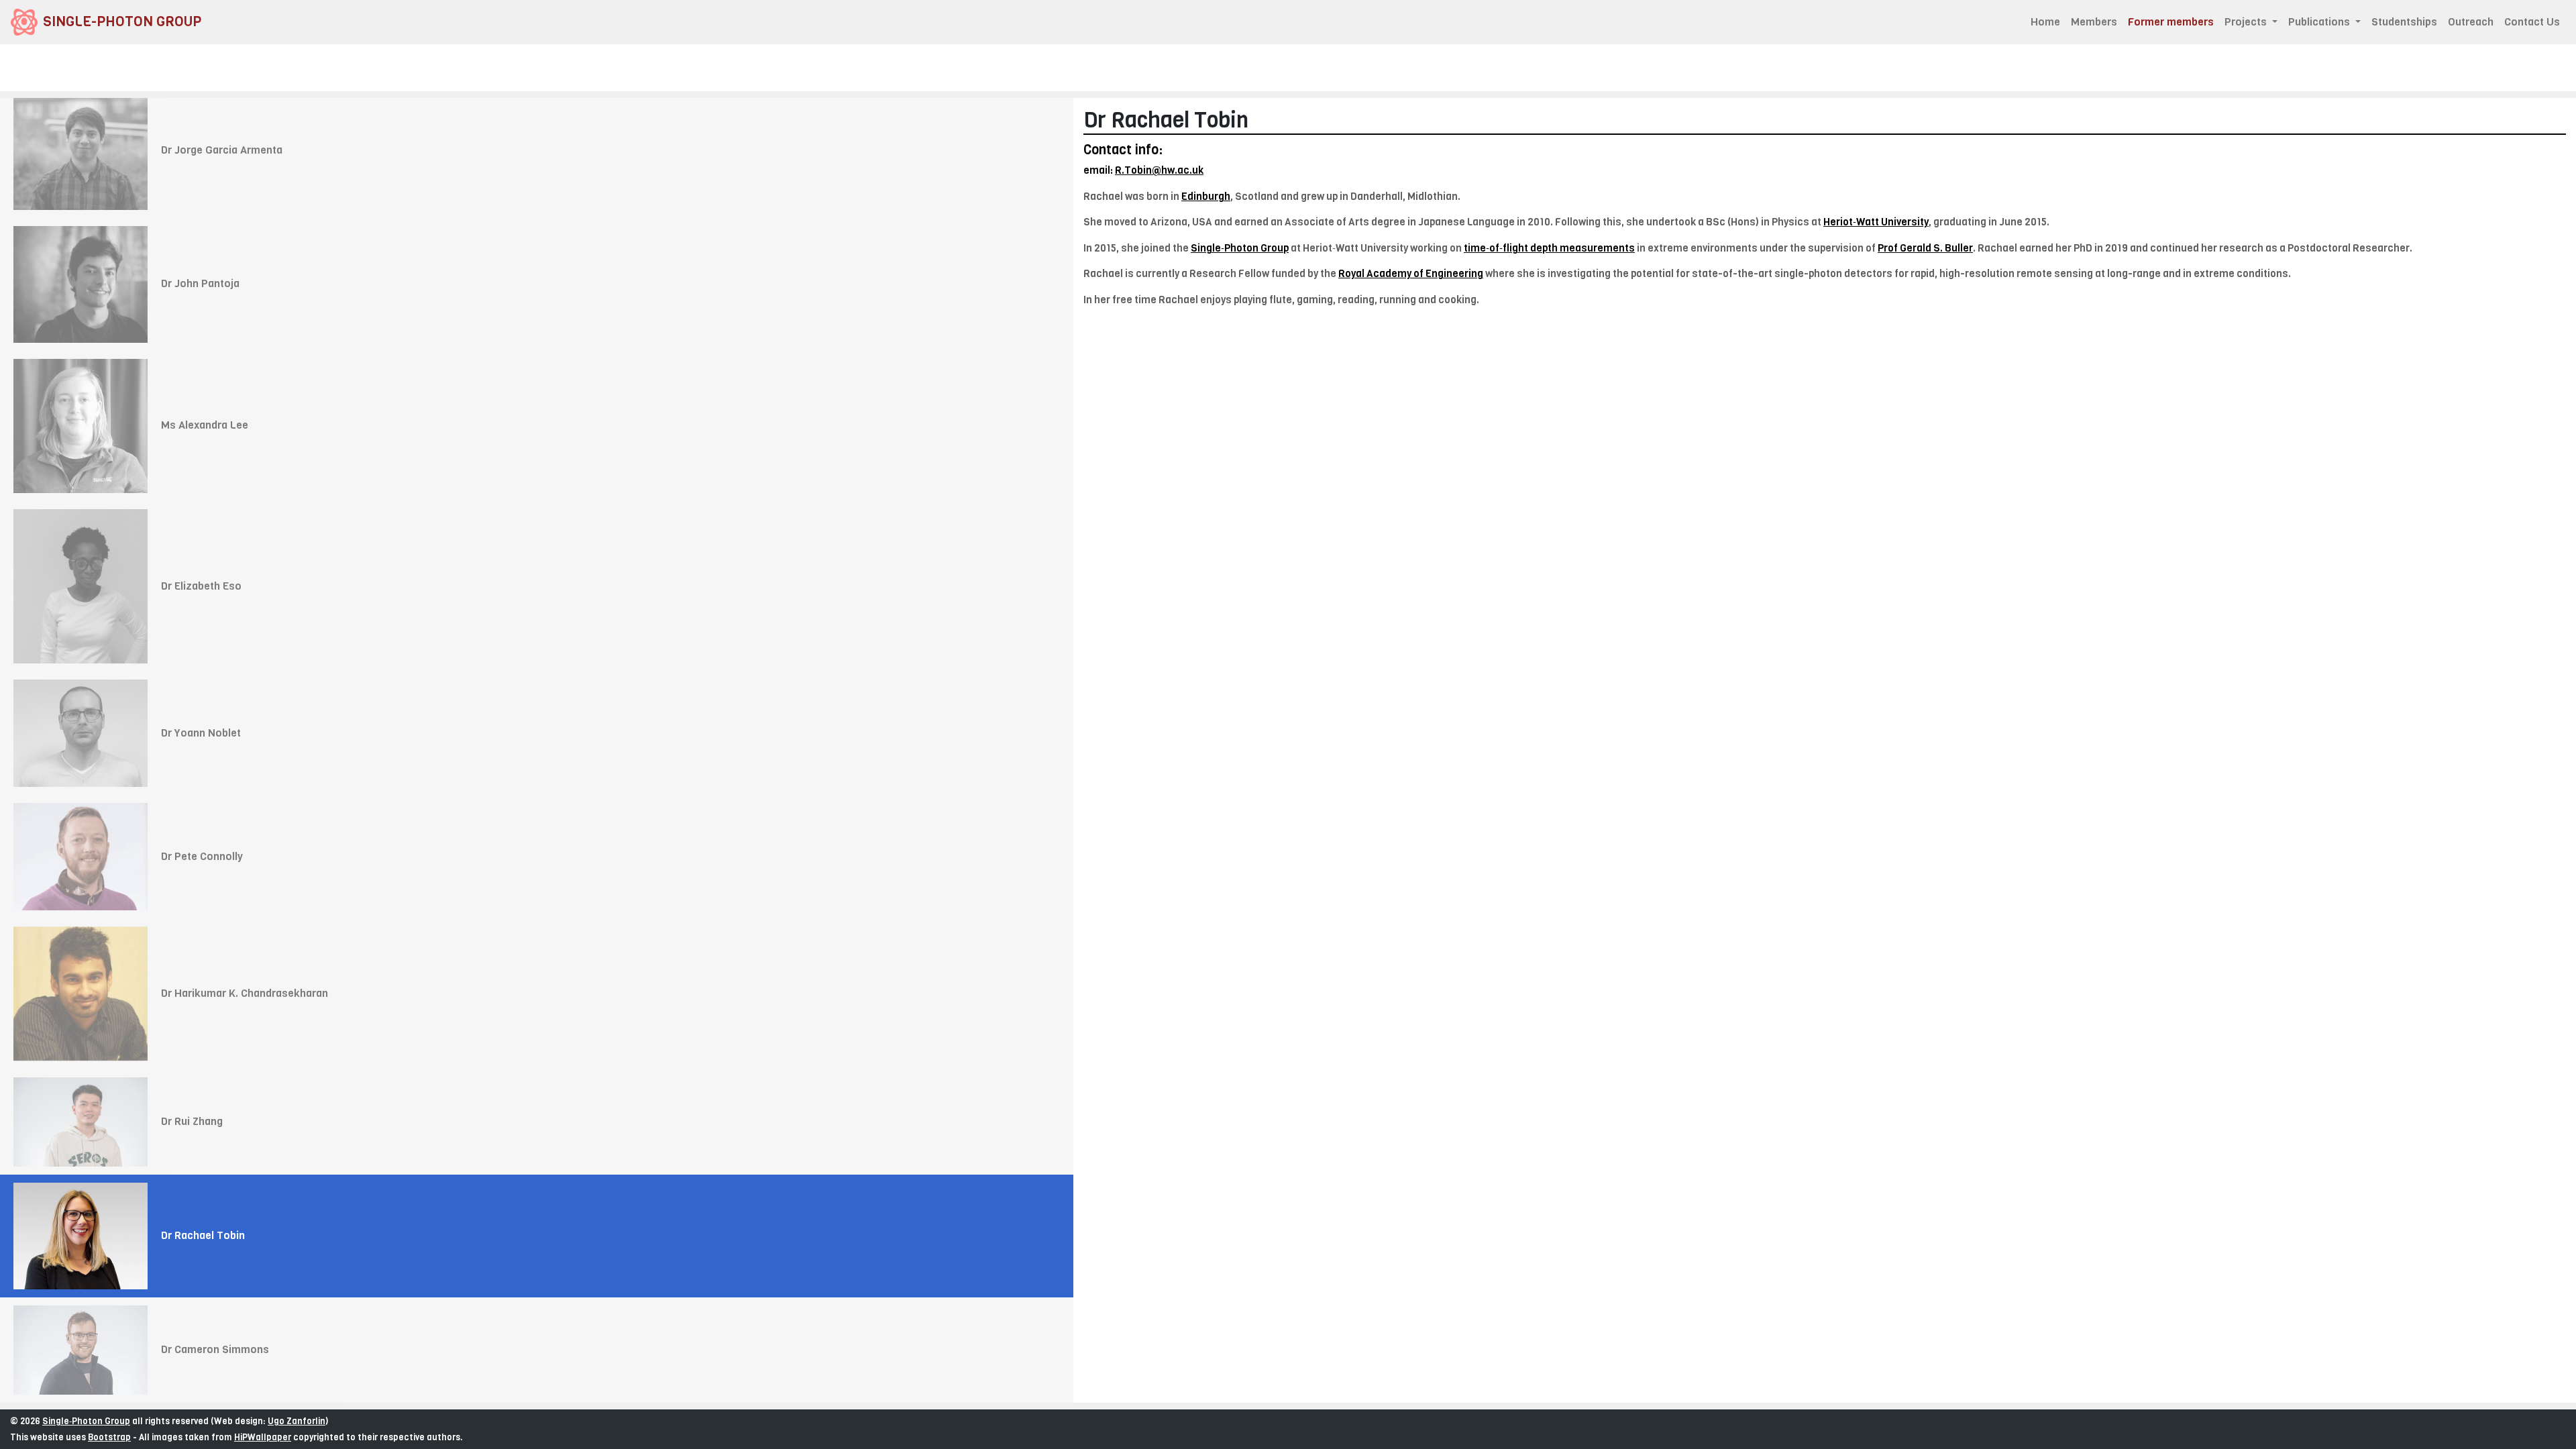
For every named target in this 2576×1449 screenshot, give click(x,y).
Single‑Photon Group (86, 1421)
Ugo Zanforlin (297, 1421)
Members (2094, 22)
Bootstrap (109, 1437)
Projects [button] (2247, 22)
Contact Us (2532, 22)
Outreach (2471, 22)
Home (2045, 22)
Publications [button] (2320, 22)
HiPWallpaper (263, 1437)
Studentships (2404, 22)
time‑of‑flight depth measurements (1549, 248)
